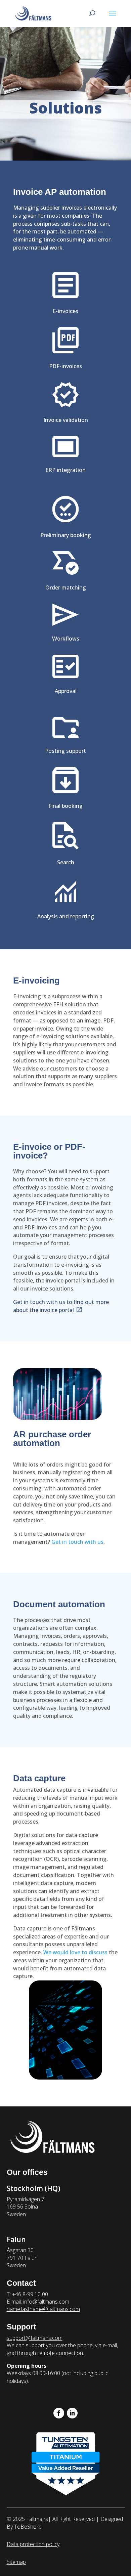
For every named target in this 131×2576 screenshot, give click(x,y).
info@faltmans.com (46, 2302)
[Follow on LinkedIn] (72, 2413)
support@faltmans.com (35, 2338)
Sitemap (16, 2562)
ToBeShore (28, 2527)
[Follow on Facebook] (59, 2413)
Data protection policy (33, 2544)
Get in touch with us (77, 1542)
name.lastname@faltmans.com (43, 2309)
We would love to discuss (75, 1952)
